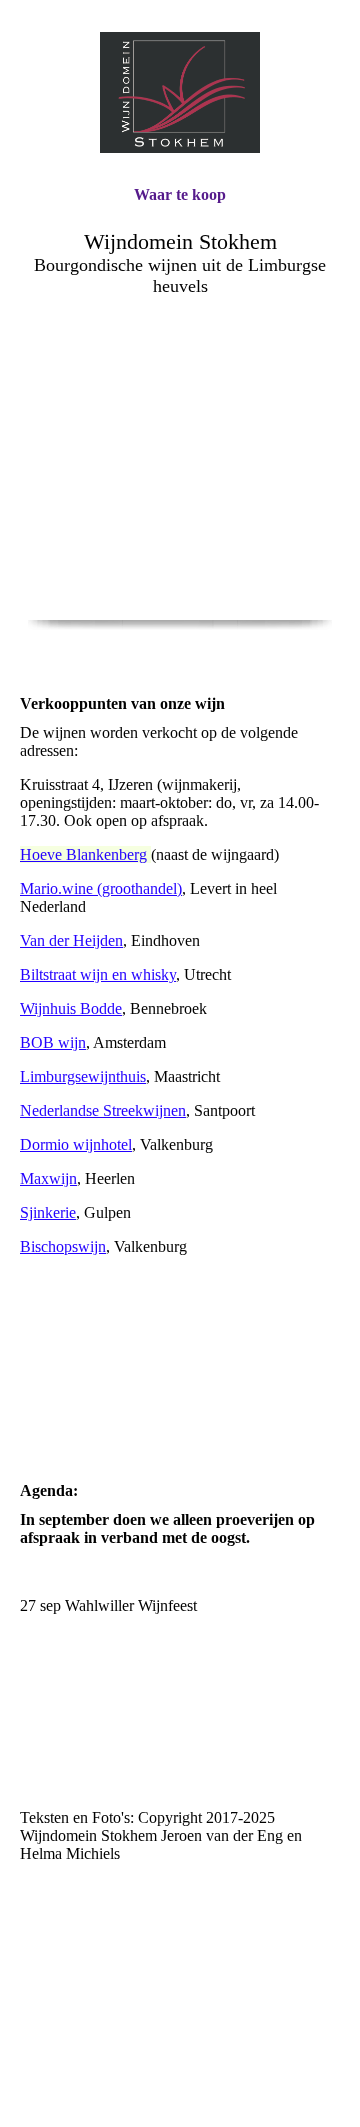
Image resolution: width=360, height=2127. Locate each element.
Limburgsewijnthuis (83, 1076)
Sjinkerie (48, 1212)
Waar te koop (180, 194)
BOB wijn (53, 1042)
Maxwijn (48, 1178)
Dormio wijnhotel (76, 1144)
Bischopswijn (63, 1246)
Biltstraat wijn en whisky (98, 974)
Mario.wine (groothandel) (101, 888)
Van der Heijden (71, 940)
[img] (180, 92)
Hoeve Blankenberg (83, 854)
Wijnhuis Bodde (71, 1008)
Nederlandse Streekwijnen (103, 1110)
